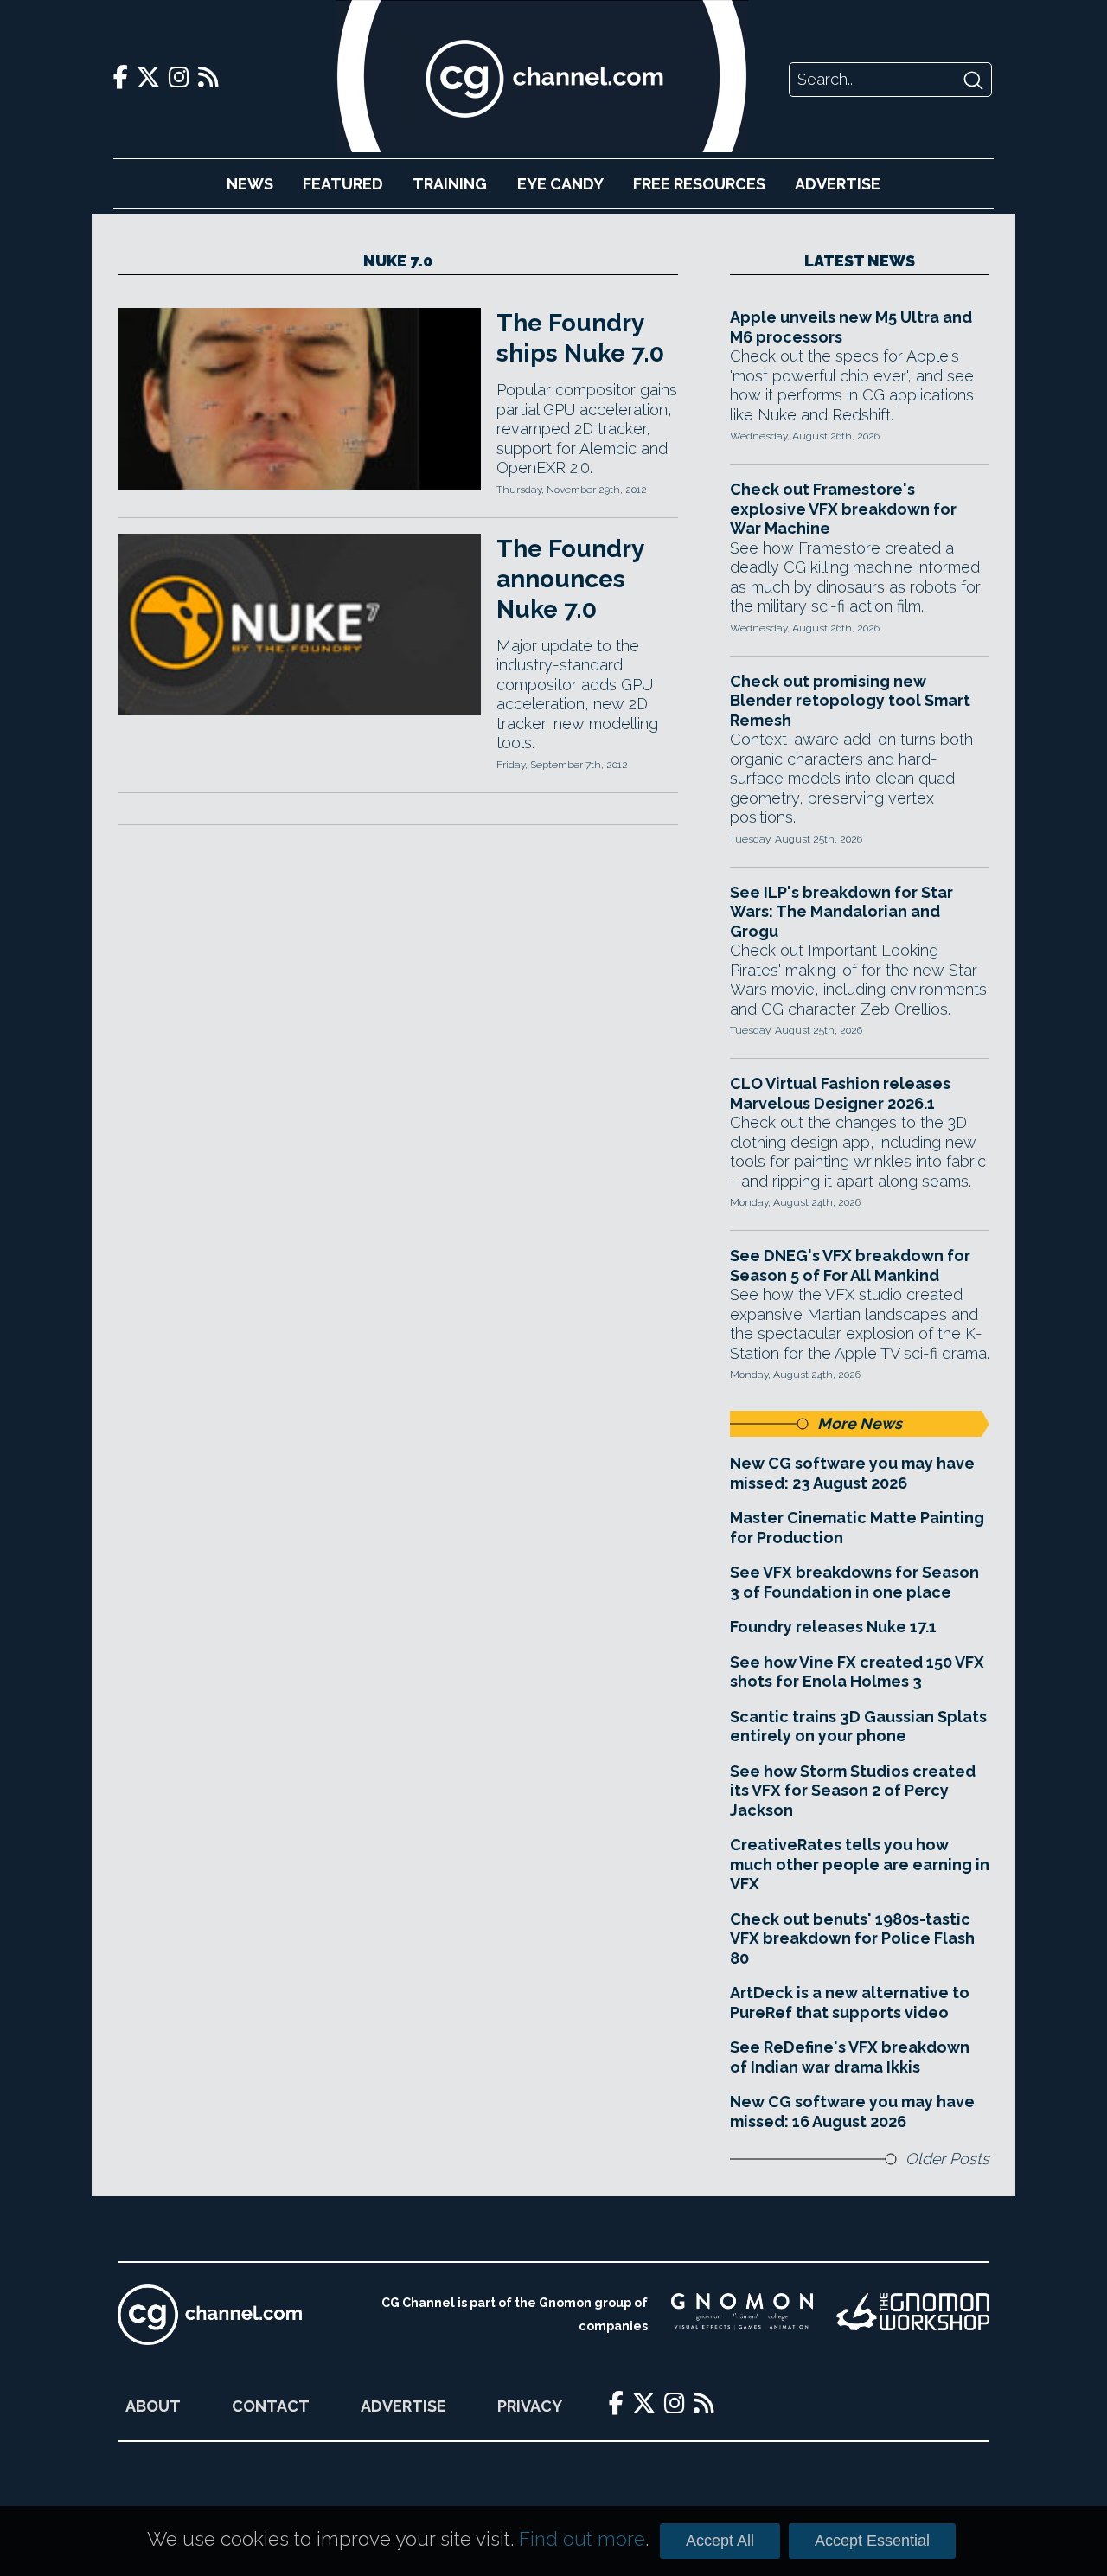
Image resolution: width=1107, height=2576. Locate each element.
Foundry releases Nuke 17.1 (833, 1627)
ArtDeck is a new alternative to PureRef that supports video (850, 2002)
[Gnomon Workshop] (913, 2315)
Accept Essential (872, 2541)
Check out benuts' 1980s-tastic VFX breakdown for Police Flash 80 (852, 1938)
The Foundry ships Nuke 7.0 (580, 338)
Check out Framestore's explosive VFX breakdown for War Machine (843, 509)
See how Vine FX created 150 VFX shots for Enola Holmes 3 (857, 1672)
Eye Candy (560, 184)
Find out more (582, 2539)
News (250, 184)
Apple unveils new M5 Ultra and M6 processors (851, 327)
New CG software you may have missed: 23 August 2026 (852, 1473)
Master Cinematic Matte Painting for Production (857, 1528)
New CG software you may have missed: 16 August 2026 (852, 2111)
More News (860, 1423)
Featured (343, 184)
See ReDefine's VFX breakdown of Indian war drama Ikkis (850, 2057)
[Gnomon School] (742, 2315)
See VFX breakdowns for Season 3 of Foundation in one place (854, 1582)
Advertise (838, 184)
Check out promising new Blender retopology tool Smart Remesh (850, 701)
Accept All (720, 2541)
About (153, 2406)
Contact (271, 2406)
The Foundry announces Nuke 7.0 (570, 579)
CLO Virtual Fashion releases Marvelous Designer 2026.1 (840, 1093)
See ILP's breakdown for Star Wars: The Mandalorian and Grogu (841, 912)
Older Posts (947, 2159)
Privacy (530, 2406)
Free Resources (699, 184)
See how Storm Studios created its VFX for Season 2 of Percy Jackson (853, 1791)
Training (450, 184)
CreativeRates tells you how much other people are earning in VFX (860, 1864)
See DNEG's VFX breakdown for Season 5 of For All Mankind (850, 1266)
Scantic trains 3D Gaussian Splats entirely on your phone (858, 1727)
